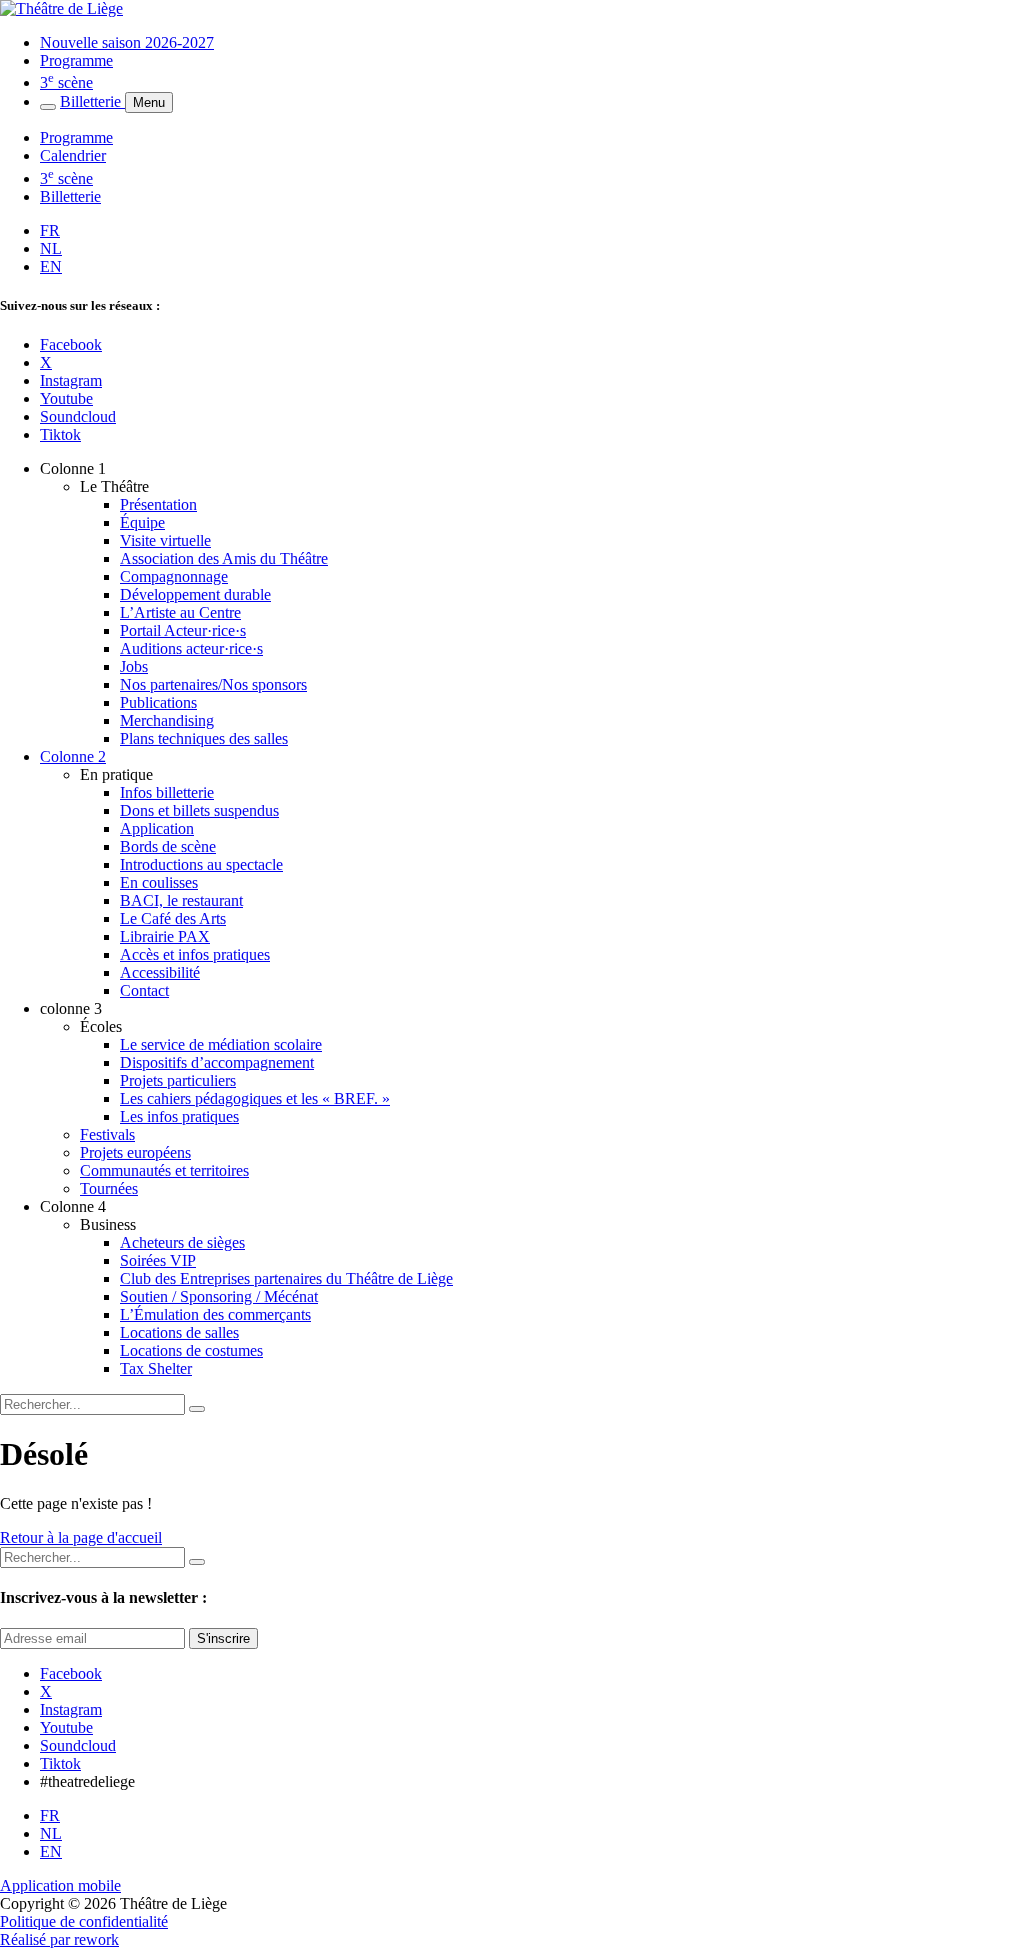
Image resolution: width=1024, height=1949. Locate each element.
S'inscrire (223, 1638)
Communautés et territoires (164, 1170)
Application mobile (60, 1885)
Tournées (109, 1188)
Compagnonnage (174, 576)
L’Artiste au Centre (180, 612)
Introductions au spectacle (201, 864)
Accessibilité (160, 972)
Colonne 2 (73, 756)
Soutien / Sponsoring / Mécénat (219, 1296)
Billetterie (92, 101)
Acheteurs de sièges (182, 1242)
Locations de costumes (191, 1350)
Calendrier (73, 155)
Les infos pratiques (179, 1116)
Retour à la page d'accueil (81, 1537)
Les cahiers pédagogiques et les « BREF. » (255, 1098)
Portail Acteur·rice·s (183, 630)
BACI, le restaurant (181, 900)
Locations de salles (179, 1332)
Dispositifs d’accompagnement (217, 1062)
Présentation (158, 504)
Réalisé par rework (59, 1939)
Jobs (134, 666)
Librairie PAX (165, 936)
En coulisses (159, 882)
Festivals (107, 1134)
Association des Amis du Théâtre (224, 558)
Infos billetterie (167, 792)
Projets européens (135, 1152)
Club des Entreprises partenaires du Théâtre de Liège (286, 1278)
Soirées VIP (158, 1260)
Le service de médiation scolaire (221, 1044)
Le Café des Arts (173, 918)
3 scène (66, 82)
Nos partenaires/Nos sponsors (213, 684)
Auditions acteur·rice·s (191, 648)
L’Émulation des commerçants (215, 1314)
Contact (144, 990)
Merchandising (167, 720)
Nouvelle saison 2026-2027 (127, 42)
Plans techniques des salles (204, 738)
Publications (158, 702)
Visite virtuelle (165, 540)
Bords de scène (168, 846)
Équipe (142, 522)
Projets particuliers (178, 1080)
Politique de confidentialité (84, 1921)
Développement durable (195, 594)
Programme (76, 60)
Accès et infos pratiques (195, 954)
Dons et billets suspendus (199, 810)
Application (157, 828)
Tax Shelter (156, 1368)
